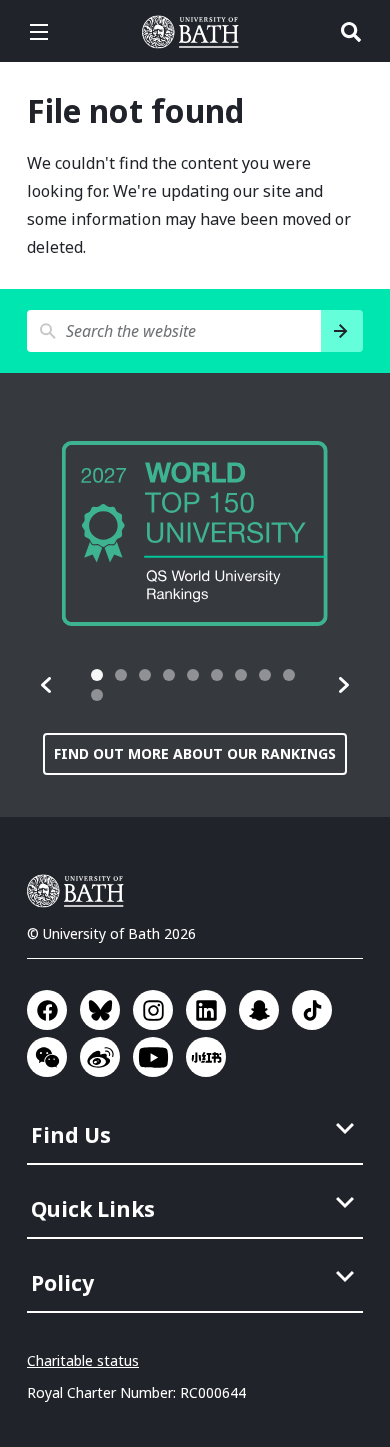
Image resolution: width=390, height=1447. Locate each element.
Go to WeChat (47, 1057)
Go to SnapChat (259, 1010)
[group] (195, 533)
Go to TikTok (312, 1010)
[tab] (97, 675)
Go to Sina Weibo (100, 1057)
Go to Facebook (47, 1010)
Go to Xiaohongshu (206, 1057)
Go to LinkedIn (206, 1010)
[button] (47, 685)
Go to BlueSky (100, 1010)
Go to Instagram (153, 1010)
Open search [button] (351, 32)
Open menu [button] (39, 32)
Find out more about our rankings (195, 753)
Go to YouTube (153, 1057)
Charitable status (83, 1360)
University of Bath (195, 32)
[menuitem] (197, 1129)
